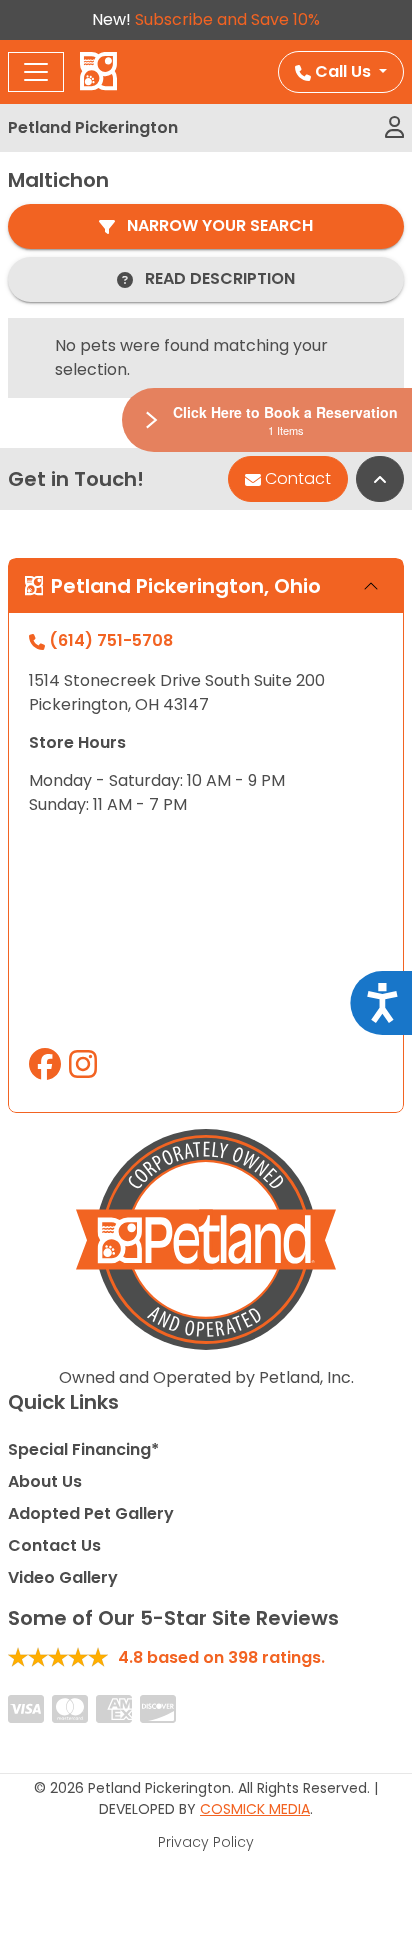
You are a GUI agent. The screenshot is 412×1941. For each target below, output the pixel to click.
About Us (45, 1481)
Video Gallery (63, 1577)
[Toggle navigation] (36, 72)
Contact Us (54, 1545)
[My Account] (394, 128)
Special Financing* (83, 1449)
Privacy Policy (206, 1842)
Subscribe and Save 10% (227, 19)
